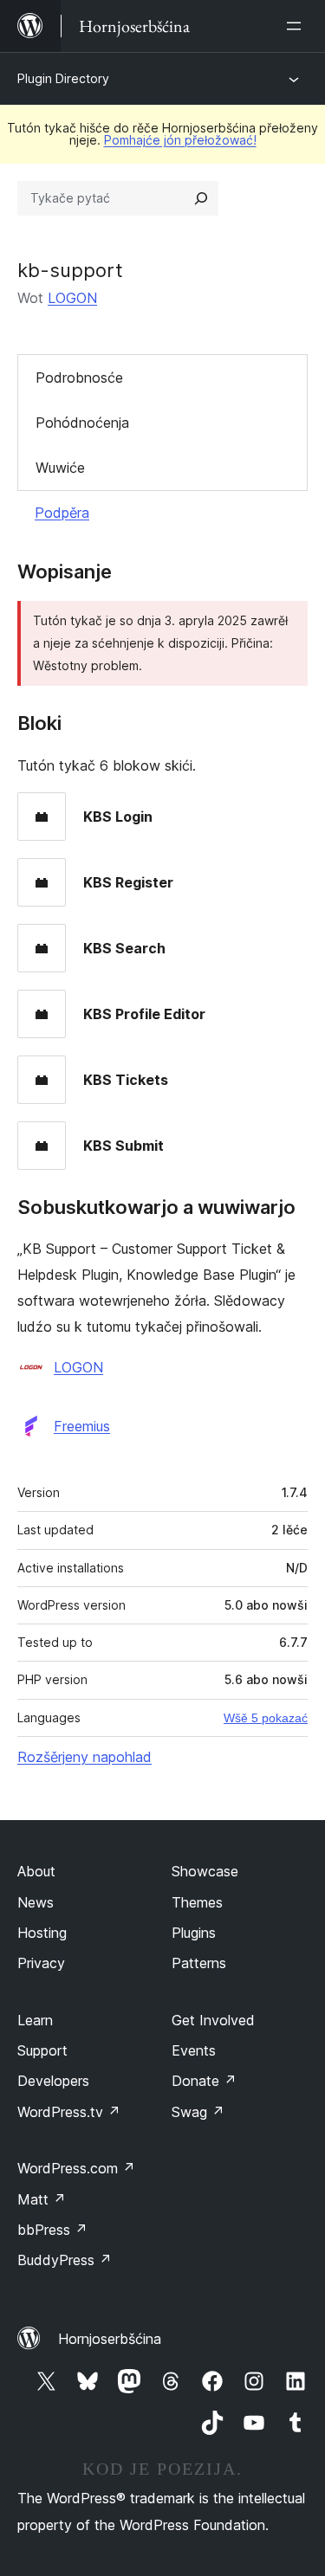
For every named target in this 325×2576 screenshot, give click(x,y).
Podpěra (62, 513)
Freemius (82, 1426)
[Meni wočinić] (297, 26)
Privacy (41, 1963)
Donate (204, 2081)
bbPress (52, 2230)
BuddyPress (65, 2260)
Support (42, 2050)
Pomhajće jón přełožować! (180, 140)
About (36, 1871)
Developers (53, 2081)
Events (194, 2050)
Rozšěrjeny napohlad (84, 1757)
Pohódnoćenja (82, 423)
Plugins (194, 1933)
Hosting (42, 1933)
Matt (42, 2199)
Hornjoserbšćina (110, 2339)
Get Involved (213, 2020)
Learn (35, 2020)
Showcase (205, 1871)
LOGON (72, 298)
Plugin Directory (63, 78)
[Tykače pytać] (201, 198)
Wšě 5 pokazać (266, 1718)
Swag (198, 2112)
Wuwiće (60, 468)
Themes (197, 1902)
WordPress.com (76, 2168)
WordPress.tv (69, 2112)
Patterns (199, 1963)
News (36, 1902)
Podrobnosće (79, 378)
